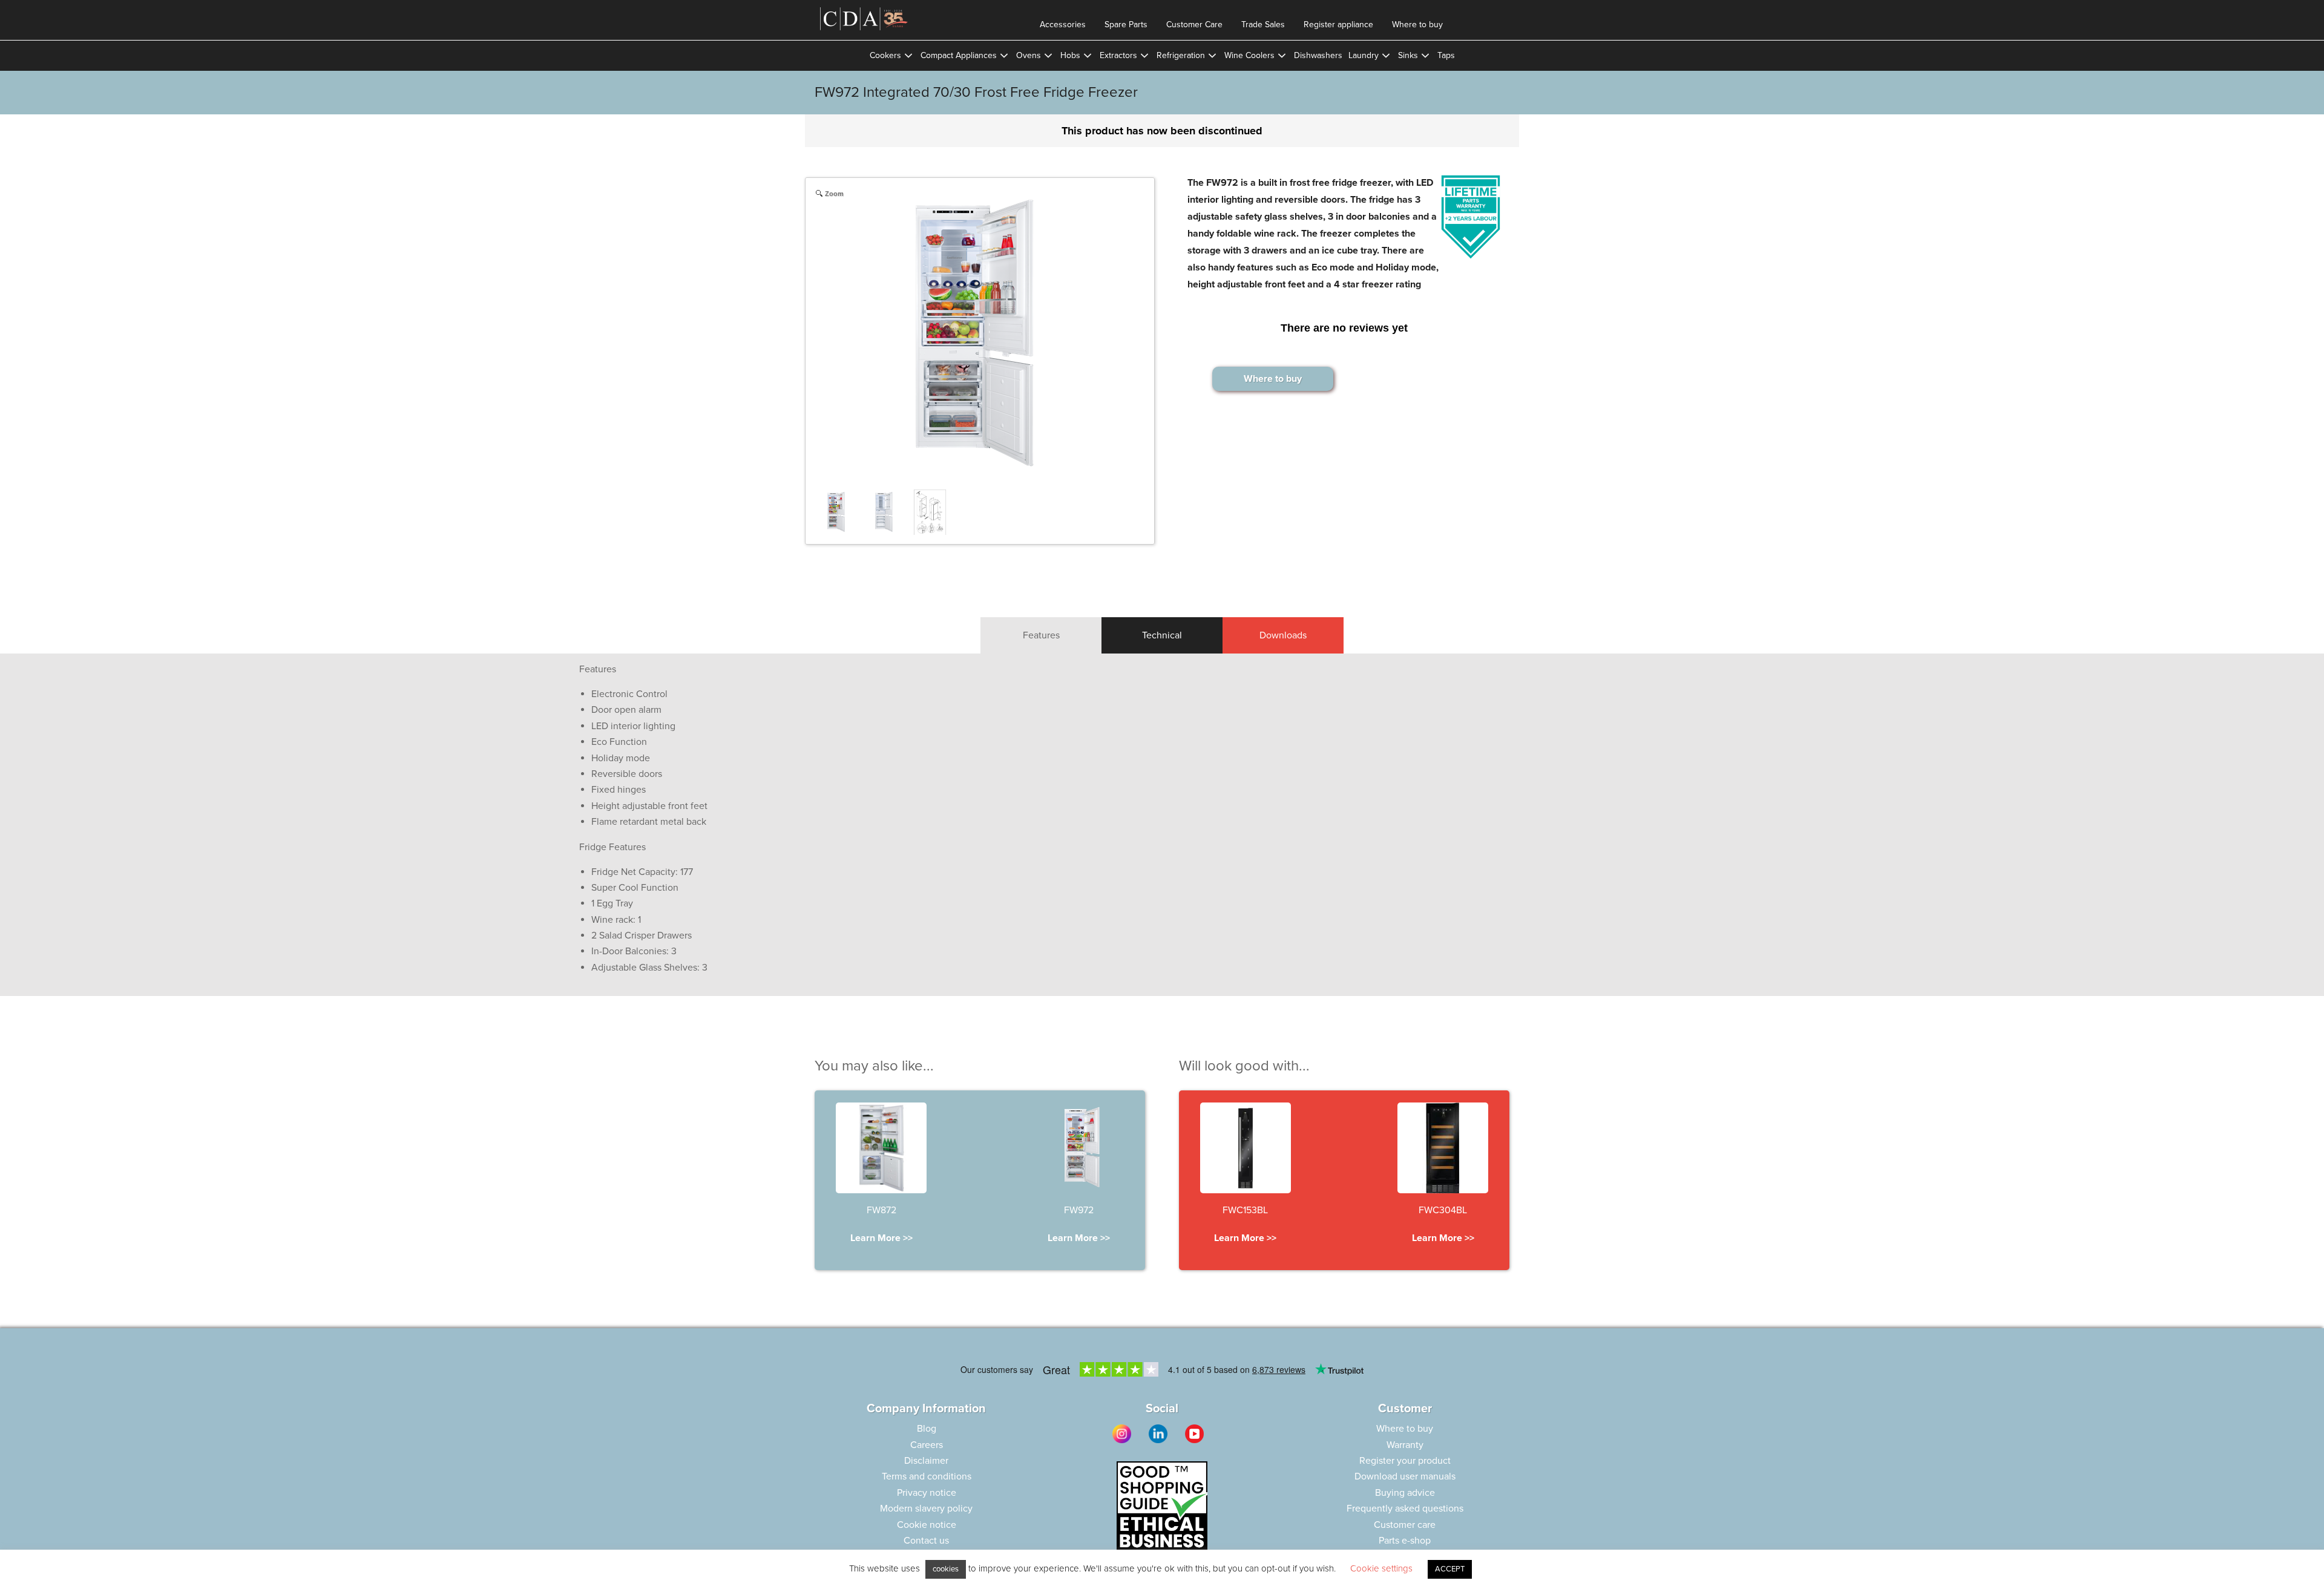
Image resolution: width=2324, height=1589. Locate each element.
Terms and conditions (927, 1476)
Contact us (926, 1541)
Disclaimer (926, 1461)
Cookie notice (927, 1525)
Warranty (1405, 1445)
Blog (927, 1429)
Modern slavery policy (926, 1509)
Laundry (1364, 55)
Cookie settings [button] (1381, 1568)
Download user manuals (1405, 1476)
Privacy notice (927, 1493)
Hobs (1070, 55)
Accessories (1063, 25)
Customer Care (1194, 25)
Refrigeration (1181, 55)
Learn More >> (881, 1238)
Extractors (1118, 55)
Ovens (1029, 55)
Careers (927, 1445)
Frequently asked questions (1405, 1509)
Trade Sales (1263, 25)
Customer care (1405, 1525)
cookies (946, 1569)
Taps (1446, 55)
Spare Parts (1126, 25)
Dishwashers (1318, 55)
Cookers (885, 55)
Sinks (1408, 55)
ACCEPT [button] (1450, 1569)
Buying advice (1405, 1493)
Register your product (1405, 1461)
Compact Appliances (959, 55)
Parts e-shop (1405, 1541)
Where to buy (1417, 25)
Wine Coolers (1249, 55)
